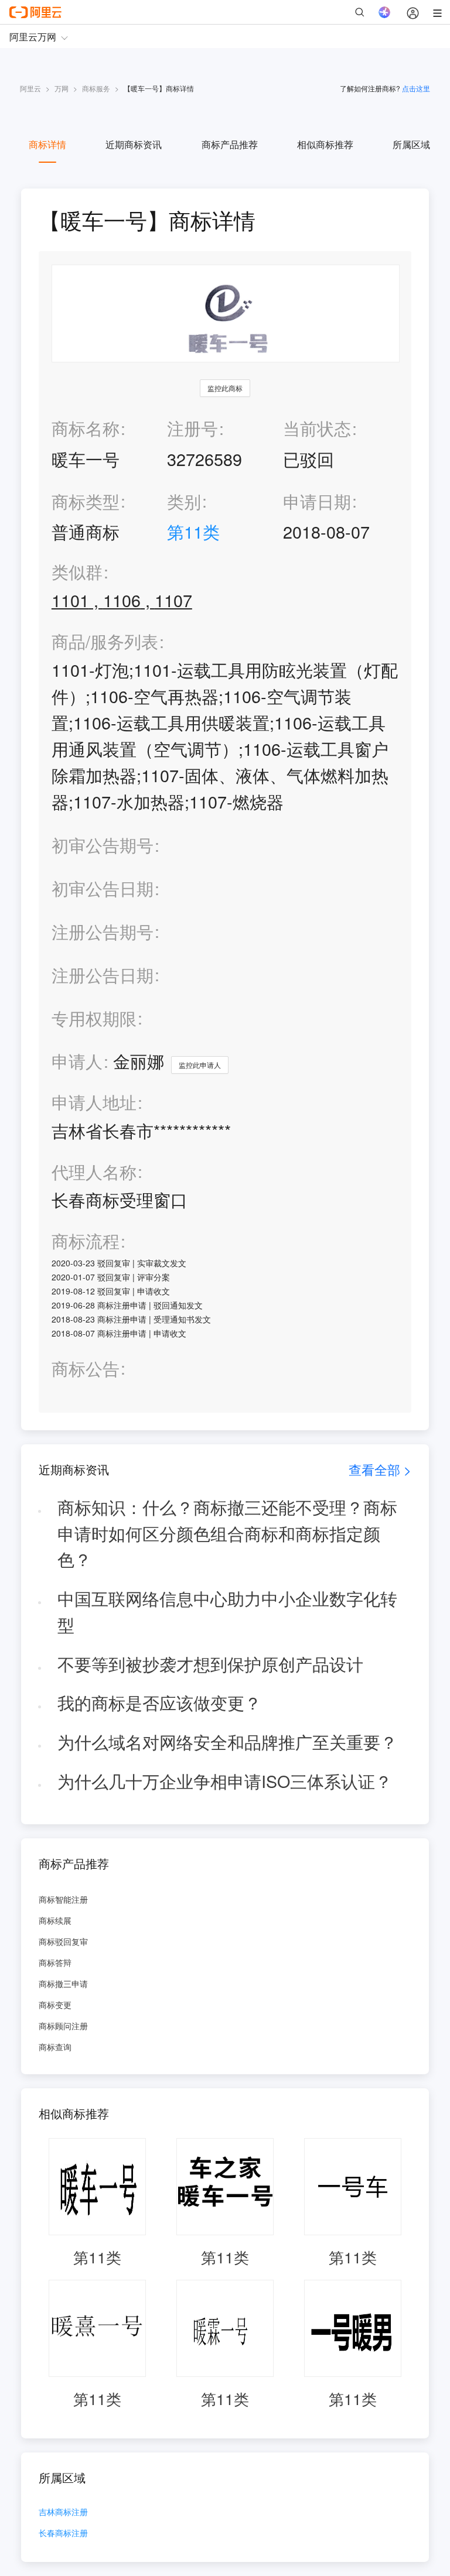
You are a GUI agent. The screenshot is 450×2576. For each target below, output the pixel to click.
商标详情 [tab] (47, 144)
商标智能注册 (63, 1899)
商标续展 (55, 1920)
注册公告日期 (103, 974)
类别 (184, 501)
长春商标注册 (63, 2534)
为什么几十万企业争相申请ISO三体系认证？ (225, 1781)
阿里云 (30, 88)
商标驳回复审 (63, 1941)
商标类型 (86, 501)
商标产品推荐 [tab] (230, 144)
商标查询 (55, 2047)
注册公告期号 (103, 931)
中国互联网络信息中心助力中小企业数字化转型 (227, 1611)
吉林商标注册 (63, 2512)
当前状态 (317, 428)
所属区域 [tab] (411, 144)
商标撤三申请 (63, 1984)
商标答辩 (55, 1962)
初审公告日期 (103, 888)
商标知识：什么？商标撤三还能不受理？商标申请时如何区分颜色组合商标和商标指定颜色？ (227, 1533)
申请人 (77, 1061)
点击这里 (416, 88)
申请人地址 (94, 1102)
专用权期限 (94, 1018)
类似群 (77, 572)
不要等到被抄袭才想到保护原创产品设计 (210, 1664)
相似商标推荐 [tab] (325, 144)
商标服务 (96, 88)
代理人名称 (94, 1172)
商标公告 (86, 1368)
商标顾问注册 (63, 2026)
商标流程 (86, 1241)
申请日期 (317, 501)
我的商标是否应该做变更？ (159, 1702)
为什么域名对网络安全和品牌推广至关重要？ (227, 1741)
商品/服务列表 (105, 641)
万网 (62, 88)
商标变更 (55, 2005)
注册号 (192, 428)
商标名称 (86, 428)
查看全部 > (380, 1469)
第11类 (193, 531)
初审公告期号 (103, 845)
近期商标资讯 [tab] (134, 144)
